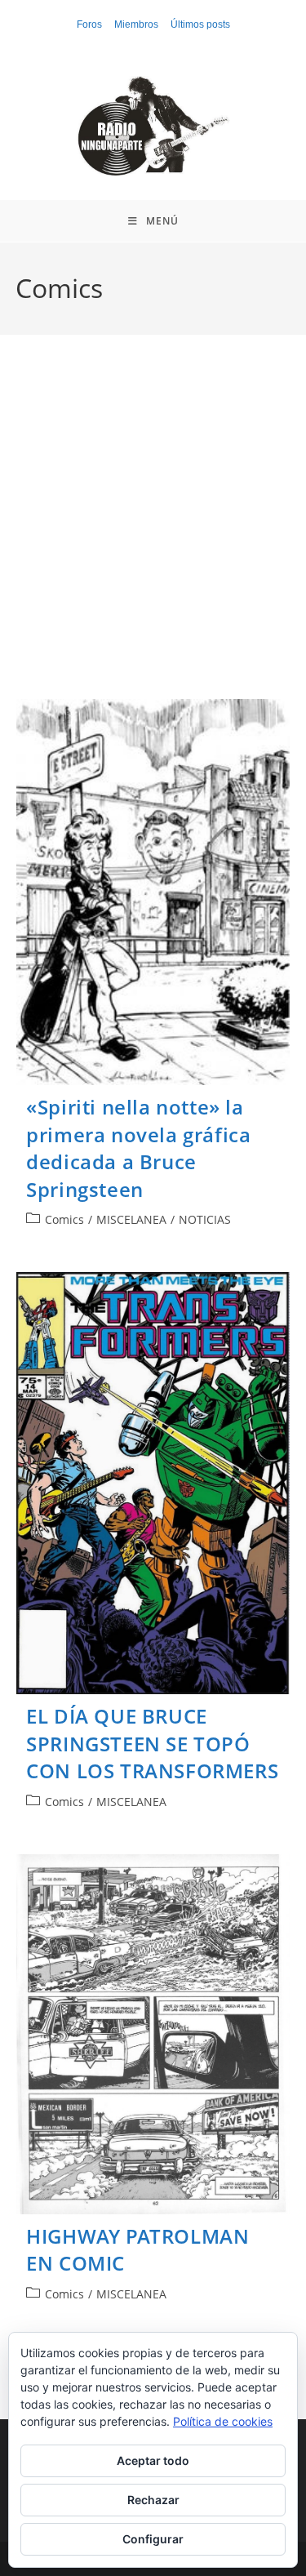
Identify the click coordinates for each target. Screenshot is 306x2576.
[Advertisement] (153, 537)
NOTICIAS (205, 1219)
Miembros (136, 24)
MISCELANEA (131, 1219)
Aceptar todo (153, 2460)
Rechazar (153, 2500)
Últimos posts (200, 24)
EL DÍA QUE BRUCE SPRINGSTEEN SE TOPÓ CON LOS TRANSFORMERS (152, 1743)
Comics (64, 1219)
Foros (89, 24)
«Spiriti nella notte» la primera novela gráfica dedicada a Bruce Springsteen (138, 1148)
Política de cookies (223, 2421)
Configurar (153, 2539)
